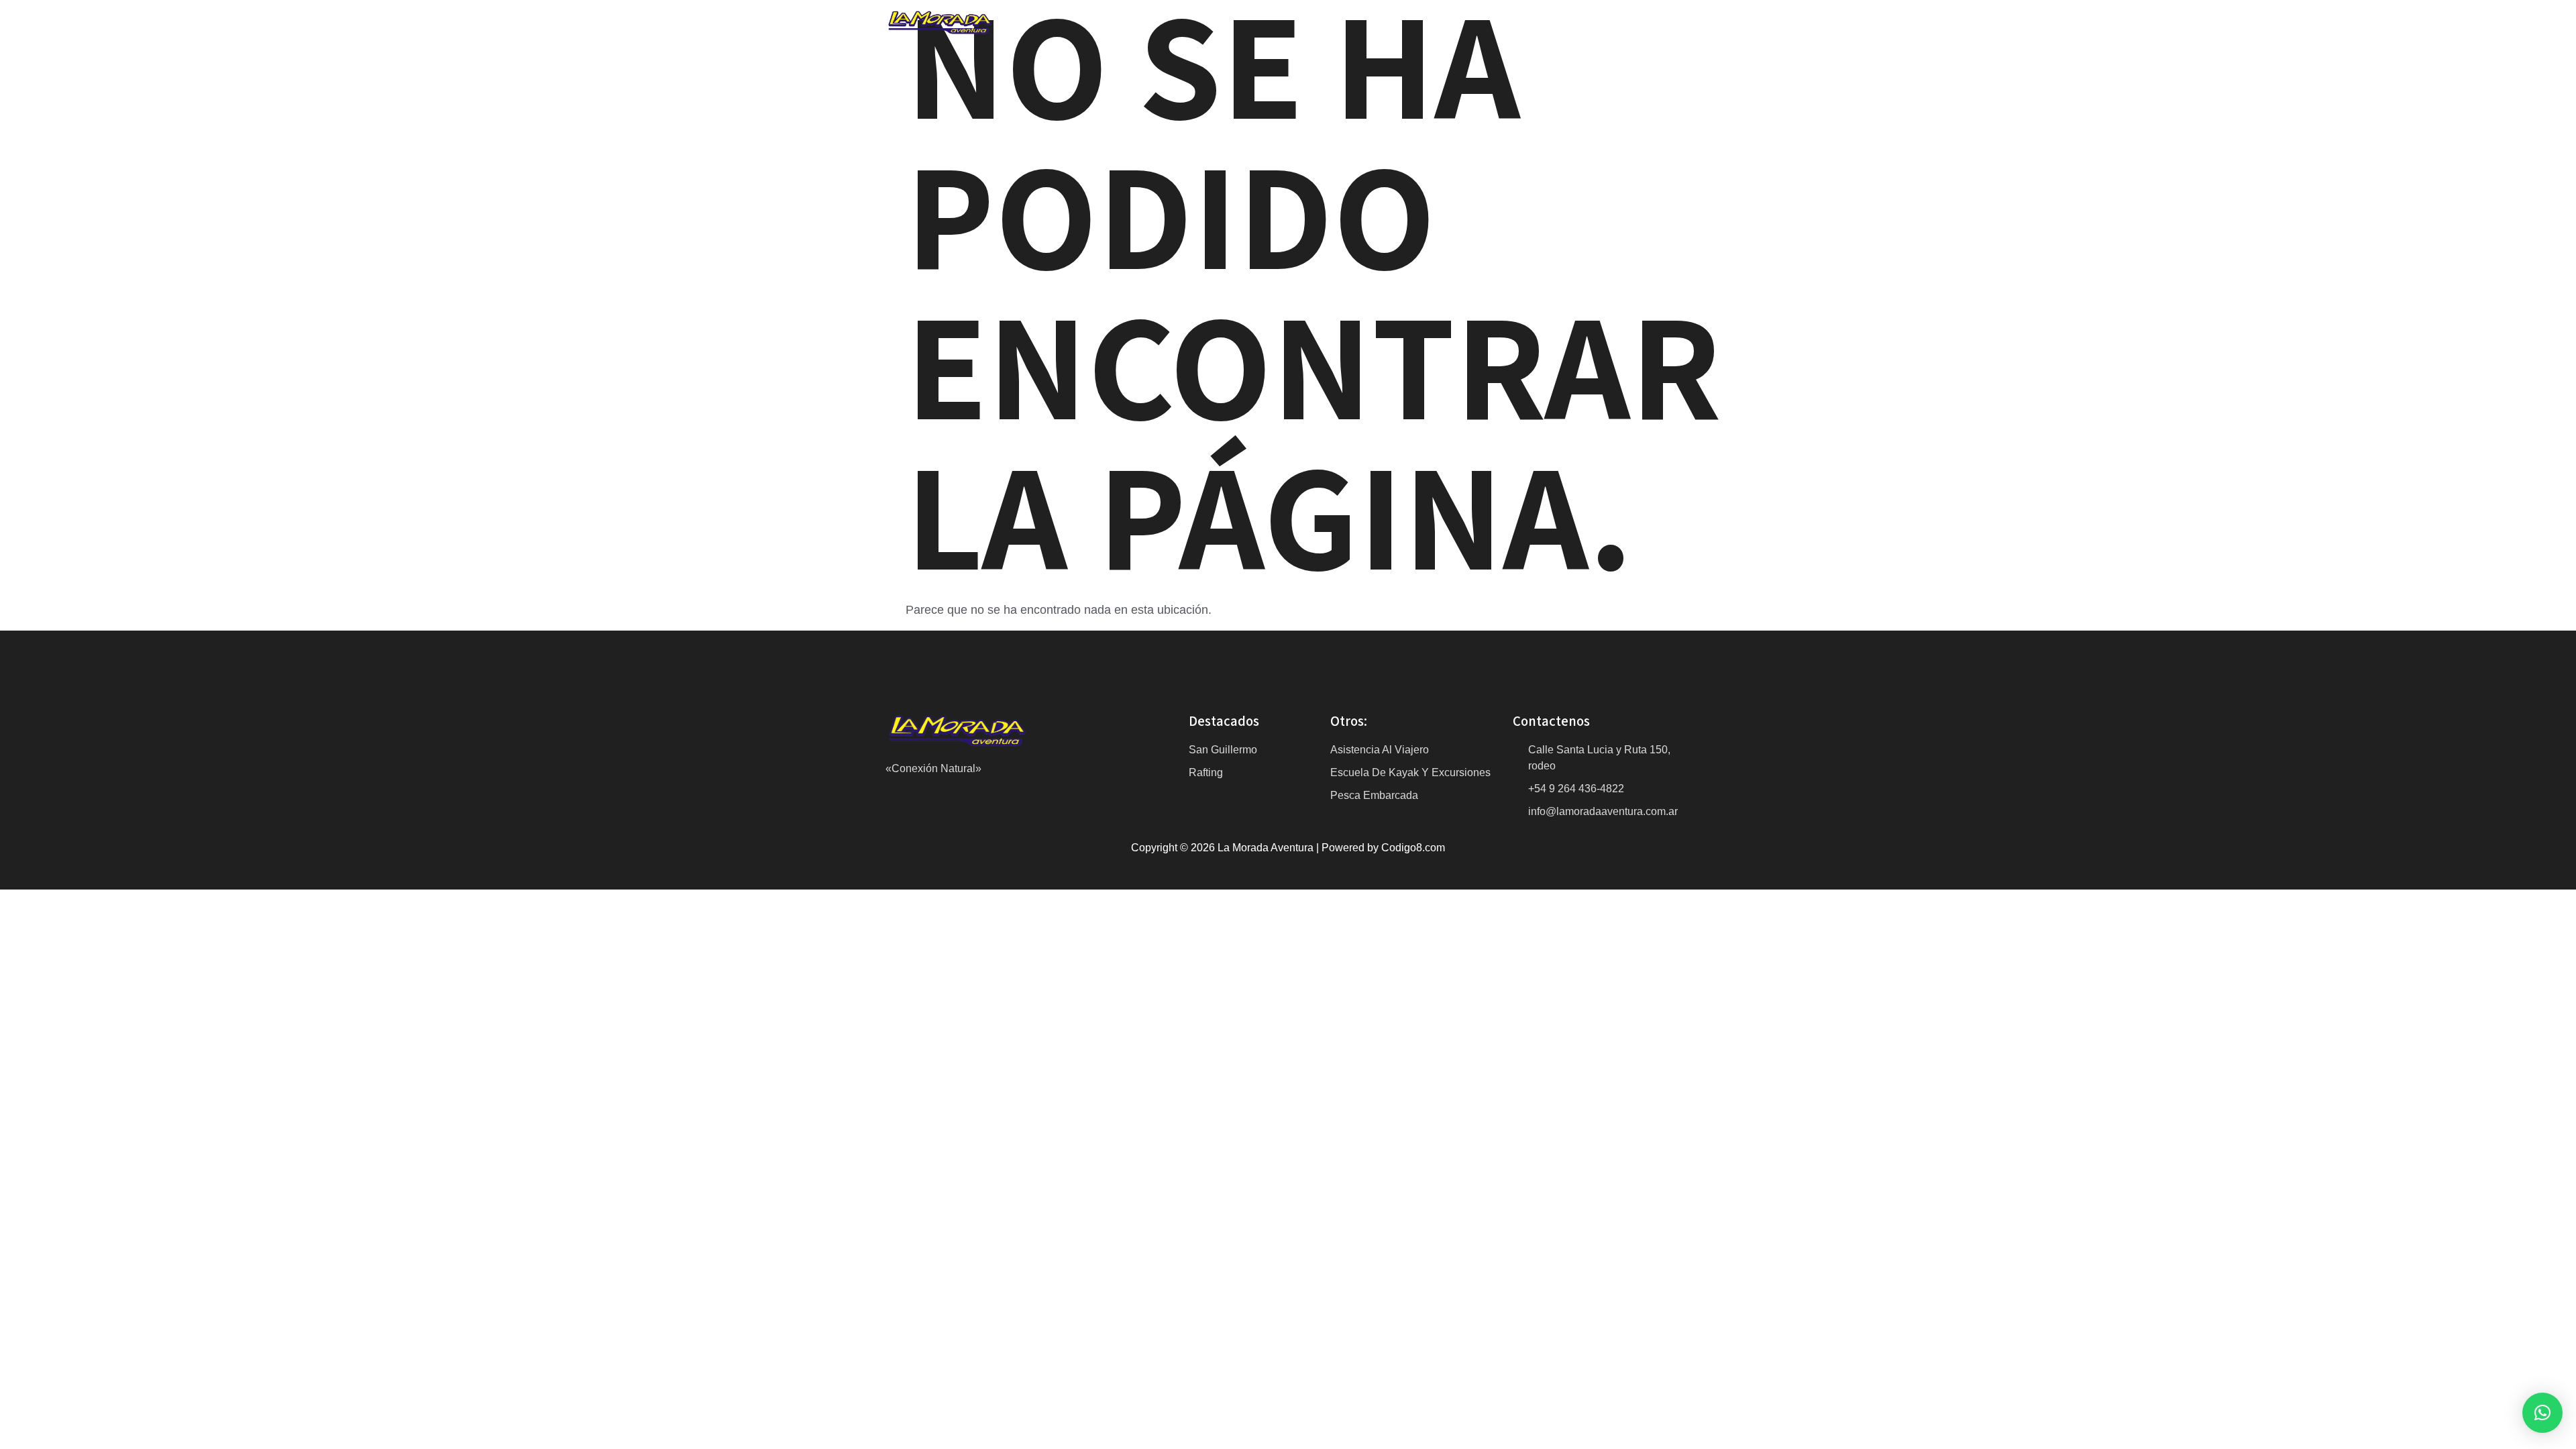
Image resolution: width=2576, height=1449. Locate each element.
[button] (2542, 1413)
